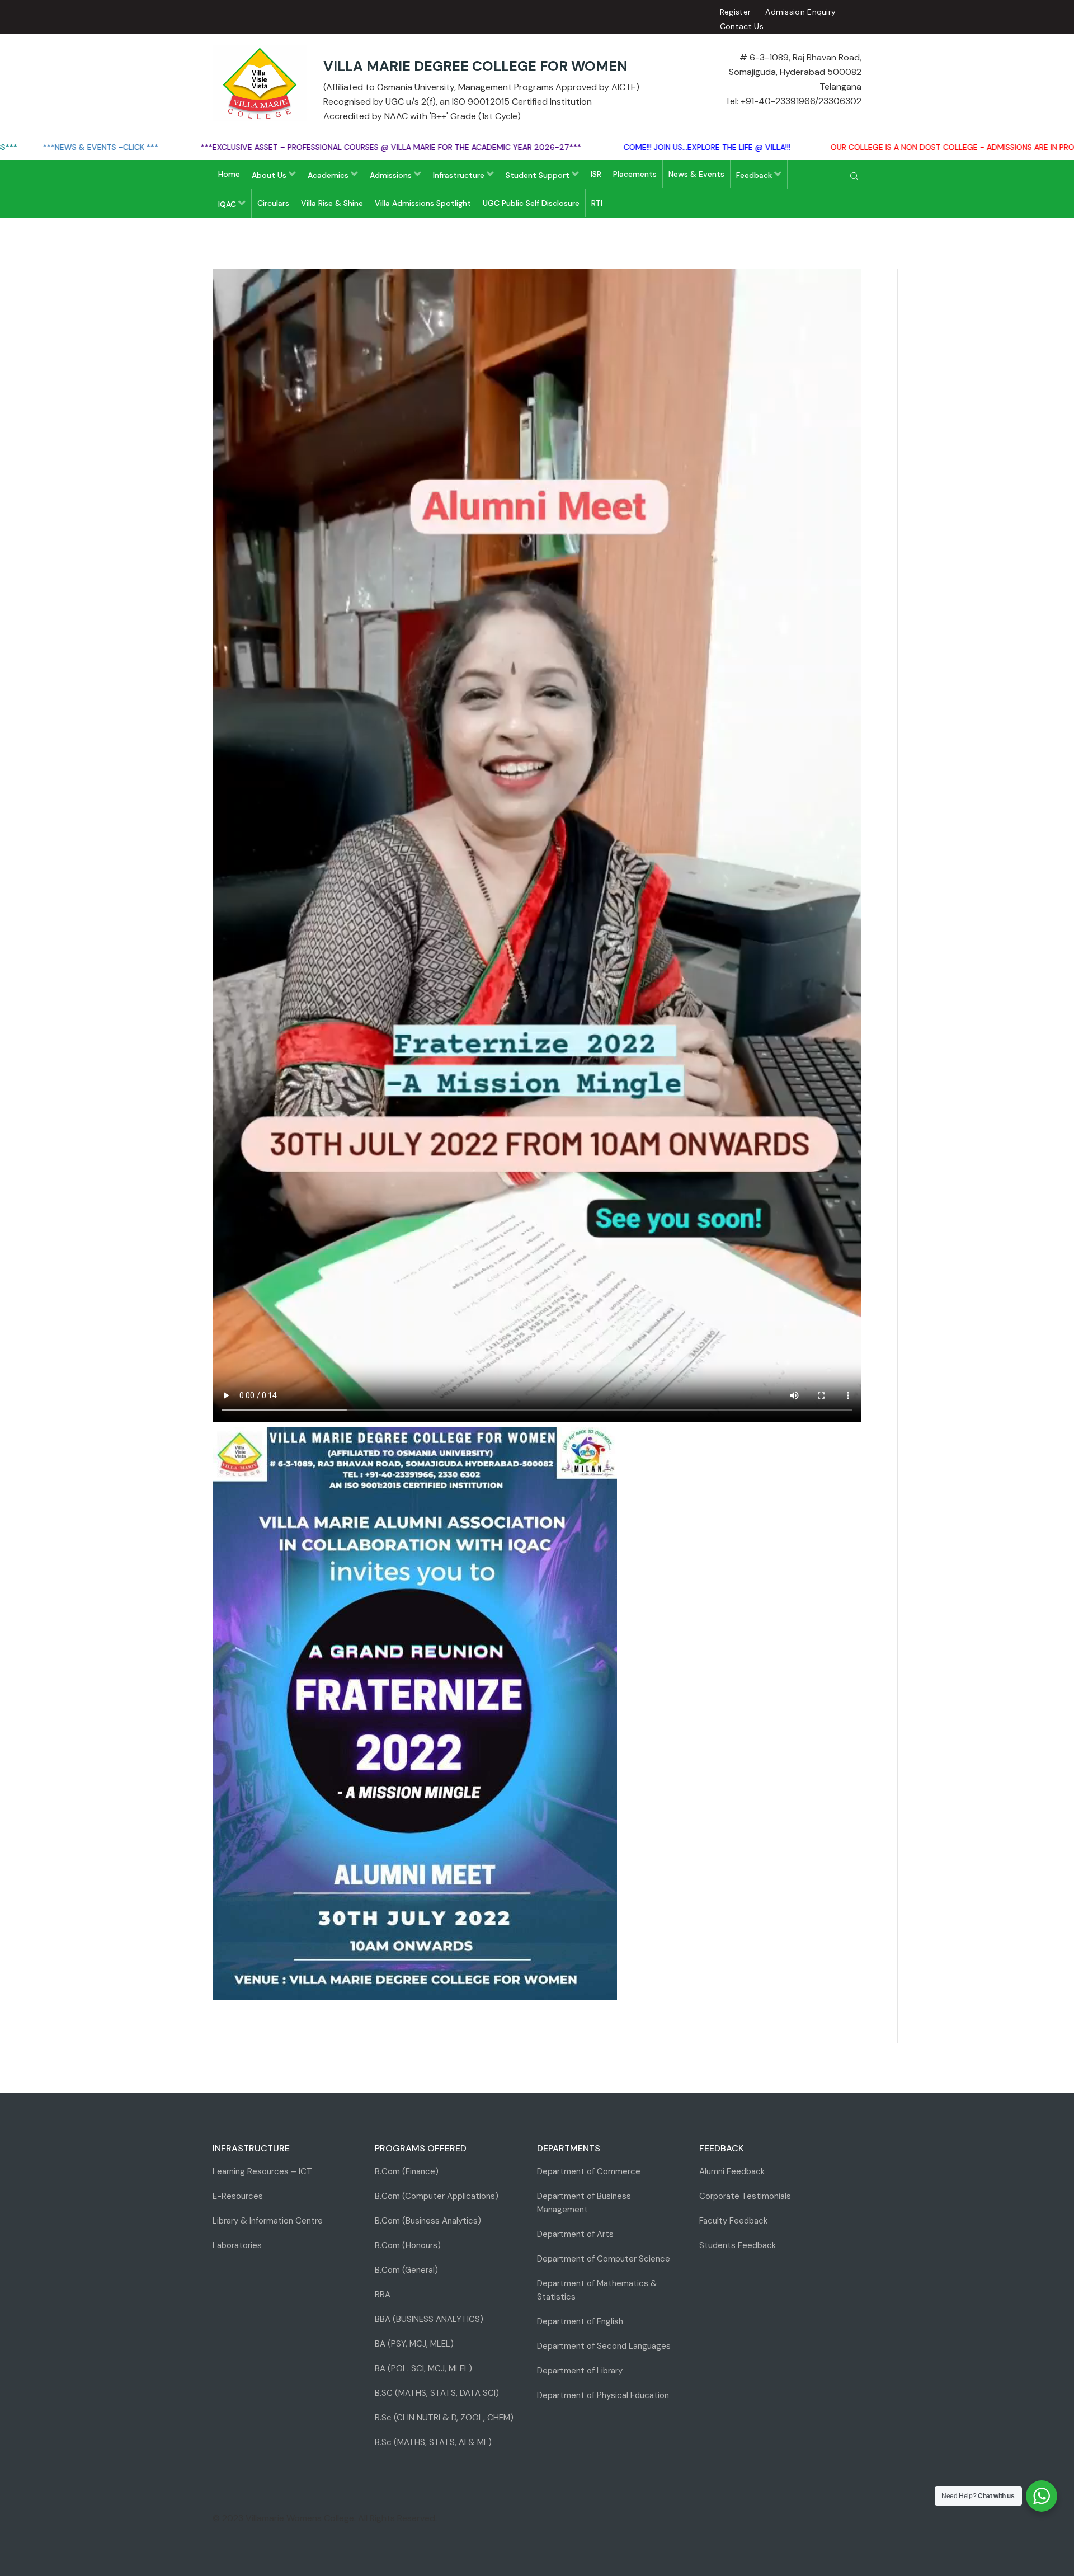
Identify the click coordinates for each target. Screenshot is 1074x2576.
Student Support (539, 175)
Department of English (580, 2321)
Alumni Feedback (732, 2171)
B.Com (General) (406, 2270)
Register (735, 12)
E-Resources (238, 2196)
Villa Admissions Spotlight (423, 203)
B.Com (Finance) (407, 2171)
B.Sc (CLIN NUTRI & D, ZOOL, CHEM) (444, 2418)
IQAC (228, 204)
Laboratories (237, 2245)
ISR (596, 174)
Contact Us (742, 26)
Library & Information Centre (268, 2221)
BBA (383, 2295)
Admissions (392, 175)
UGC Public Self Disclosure (531, 203)
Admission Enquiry (800, 12)
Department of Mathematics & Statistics (597, 2290)
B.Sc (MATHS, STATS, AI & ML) (433, 2442)
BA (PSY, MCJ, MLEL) (414, 2344)
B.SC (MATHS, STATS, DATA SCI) (437, 2393)
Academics (329, 175)
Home (229, 174)
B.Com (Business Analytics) (428, 2221)
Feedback (755, 175)
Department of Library (580, 2371)
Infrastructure (460, 175)
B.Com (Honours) (408, 2245)
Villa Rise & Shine (332, 203)
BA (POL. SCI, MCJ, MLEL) (423, 2368)
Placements (635, 174)
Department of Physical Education (603, 2395)
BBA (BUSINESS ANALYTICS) (429, 2319)
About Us (270, 175)
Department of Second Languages (604, 2346)
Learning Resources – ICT (262, 2171)
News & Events (696, 174)
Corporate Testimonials (745, 2196)
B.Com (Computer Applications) (437, 2196)
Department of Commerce (589, 2171)
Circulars (273, 203)
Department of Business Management (584, 2203)
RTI (597, 203)
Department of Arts (575, 2234)
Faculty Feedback (733, 2221)
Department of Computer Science (604, 2259)
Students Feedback (738, 2245)
